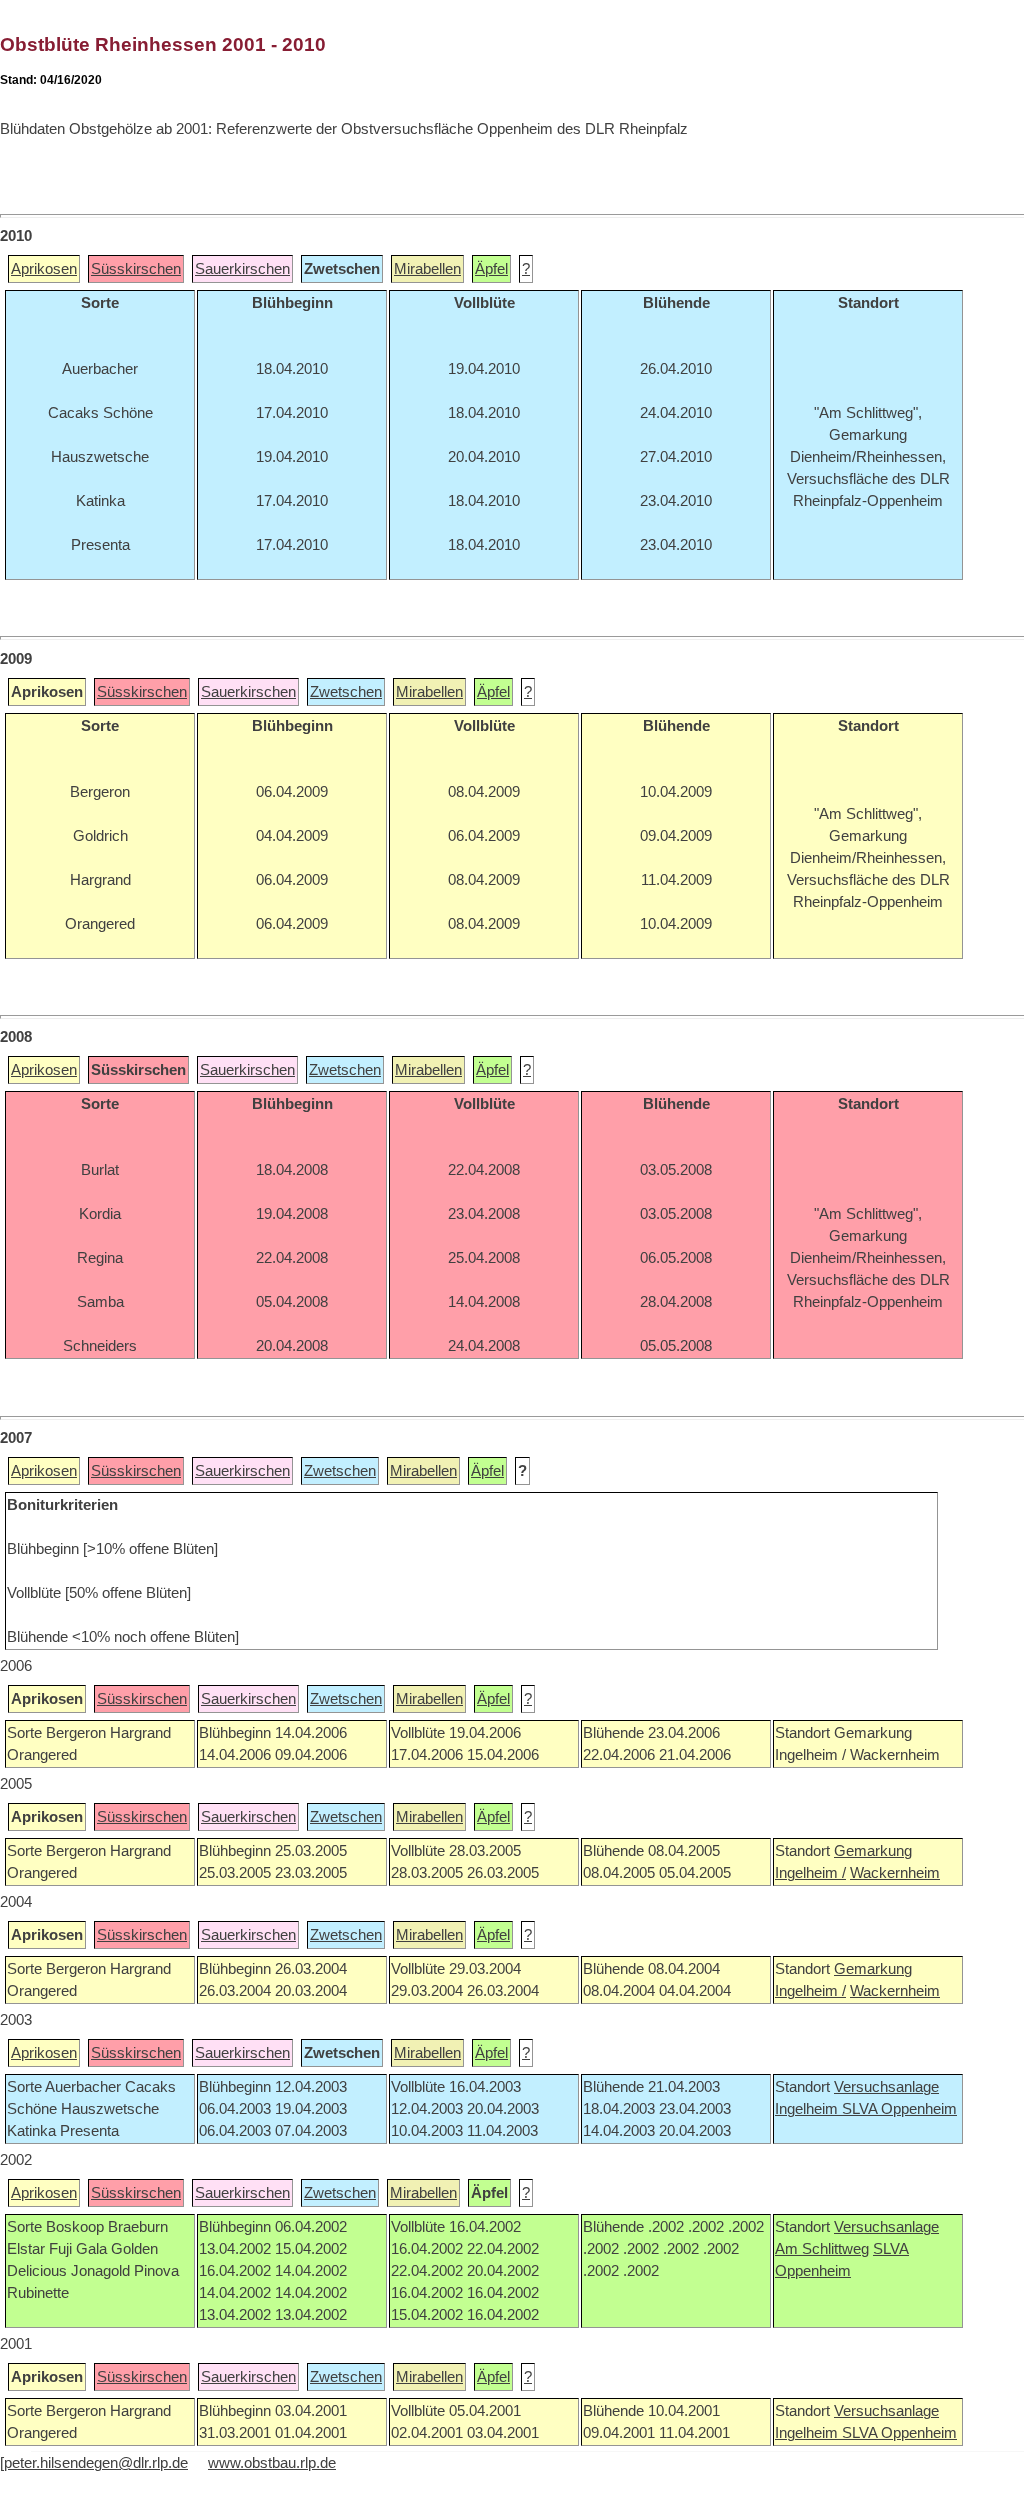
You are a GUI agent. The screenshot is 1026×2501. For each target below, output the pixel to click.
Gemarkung (873, 1851)
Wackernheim (895, 1873)
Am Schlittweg (822, 2249)
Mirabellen (427, 269)
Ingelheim (808, 2109)
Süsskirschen (136, 269)
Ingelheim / (810, 1873)
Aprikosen (44, 269)
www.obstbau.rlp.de (272, 2463)
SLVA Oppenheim (899, 2109)
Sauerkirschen (242, 269)
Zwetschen (346, 692)
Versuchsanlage (886, 2087)
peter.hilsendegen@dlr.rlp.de (96, 2463)
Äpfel (491, 269)
